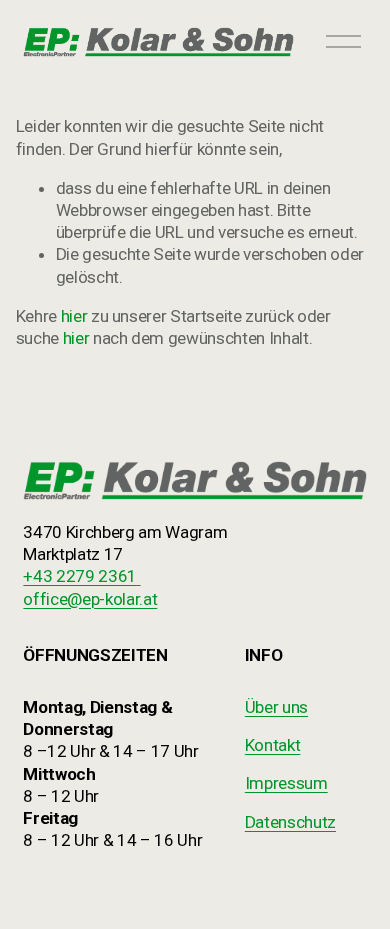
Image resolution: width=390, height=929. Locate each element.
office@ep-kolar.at (90, 599)
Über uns (276, 707)
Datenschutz (290, 822)
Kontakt (273, 745)
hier (74, 316)
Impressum (286, 783)
